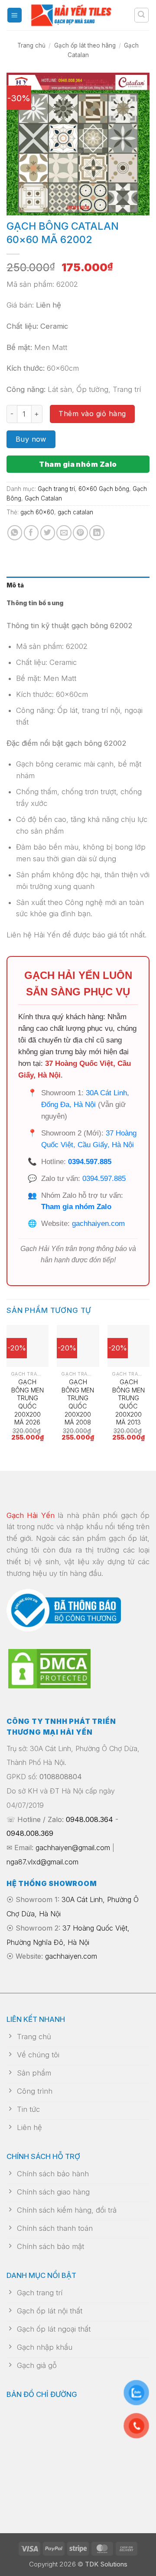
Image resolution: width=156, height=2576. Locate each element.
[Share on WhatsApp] (15, 533)
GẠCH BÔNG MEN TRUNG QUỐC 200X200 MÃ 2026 (28, 1402)
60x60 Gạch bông (104, 489)
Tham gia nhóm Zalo (78, 464)
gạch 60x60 (37, 512)
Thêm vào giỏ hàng (92, 414)
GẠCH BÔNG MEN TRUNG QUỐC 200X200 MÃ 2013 (128, 1402)
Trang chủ (31, 45)
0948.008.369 (30, 1833)
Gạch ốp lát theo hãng (85, 45)
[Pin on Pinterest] (80, 533)
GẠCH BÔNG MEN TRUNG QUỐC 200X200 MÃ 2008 (78, 1402)
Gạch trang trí (56, 489)
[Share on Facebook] (31, 533)
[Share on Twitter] (48, 533)
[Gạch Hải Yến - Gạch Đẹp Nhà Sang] (78, 15)
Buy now (31, 439)
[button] (15, 15)
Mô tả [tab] (15, 585)
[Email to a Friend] (64, 533)
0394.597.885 (90, 1162)
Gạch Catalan (43, 498)
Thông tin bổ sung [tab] (35, 603)
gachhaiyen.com (98, 1224)
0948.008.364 (89, 1819)
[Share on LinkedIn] (97, 533)
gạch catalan (75, 512)
